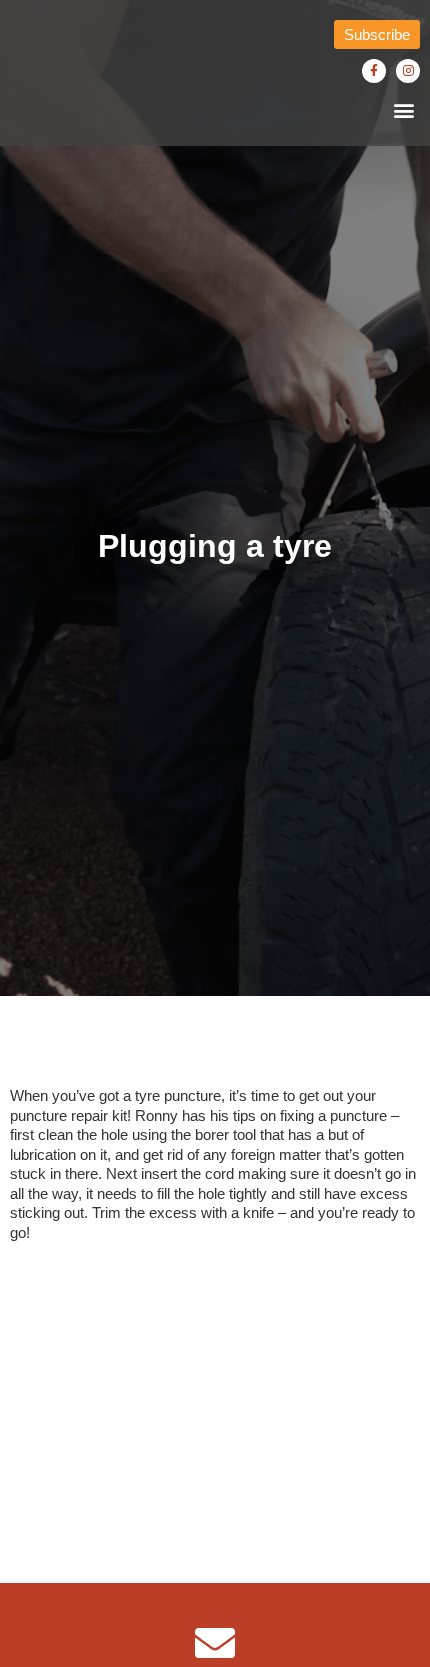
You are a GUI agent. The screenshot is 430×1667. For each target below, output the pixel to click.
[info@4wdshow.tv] (215, 1643)
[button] (403, 109)
